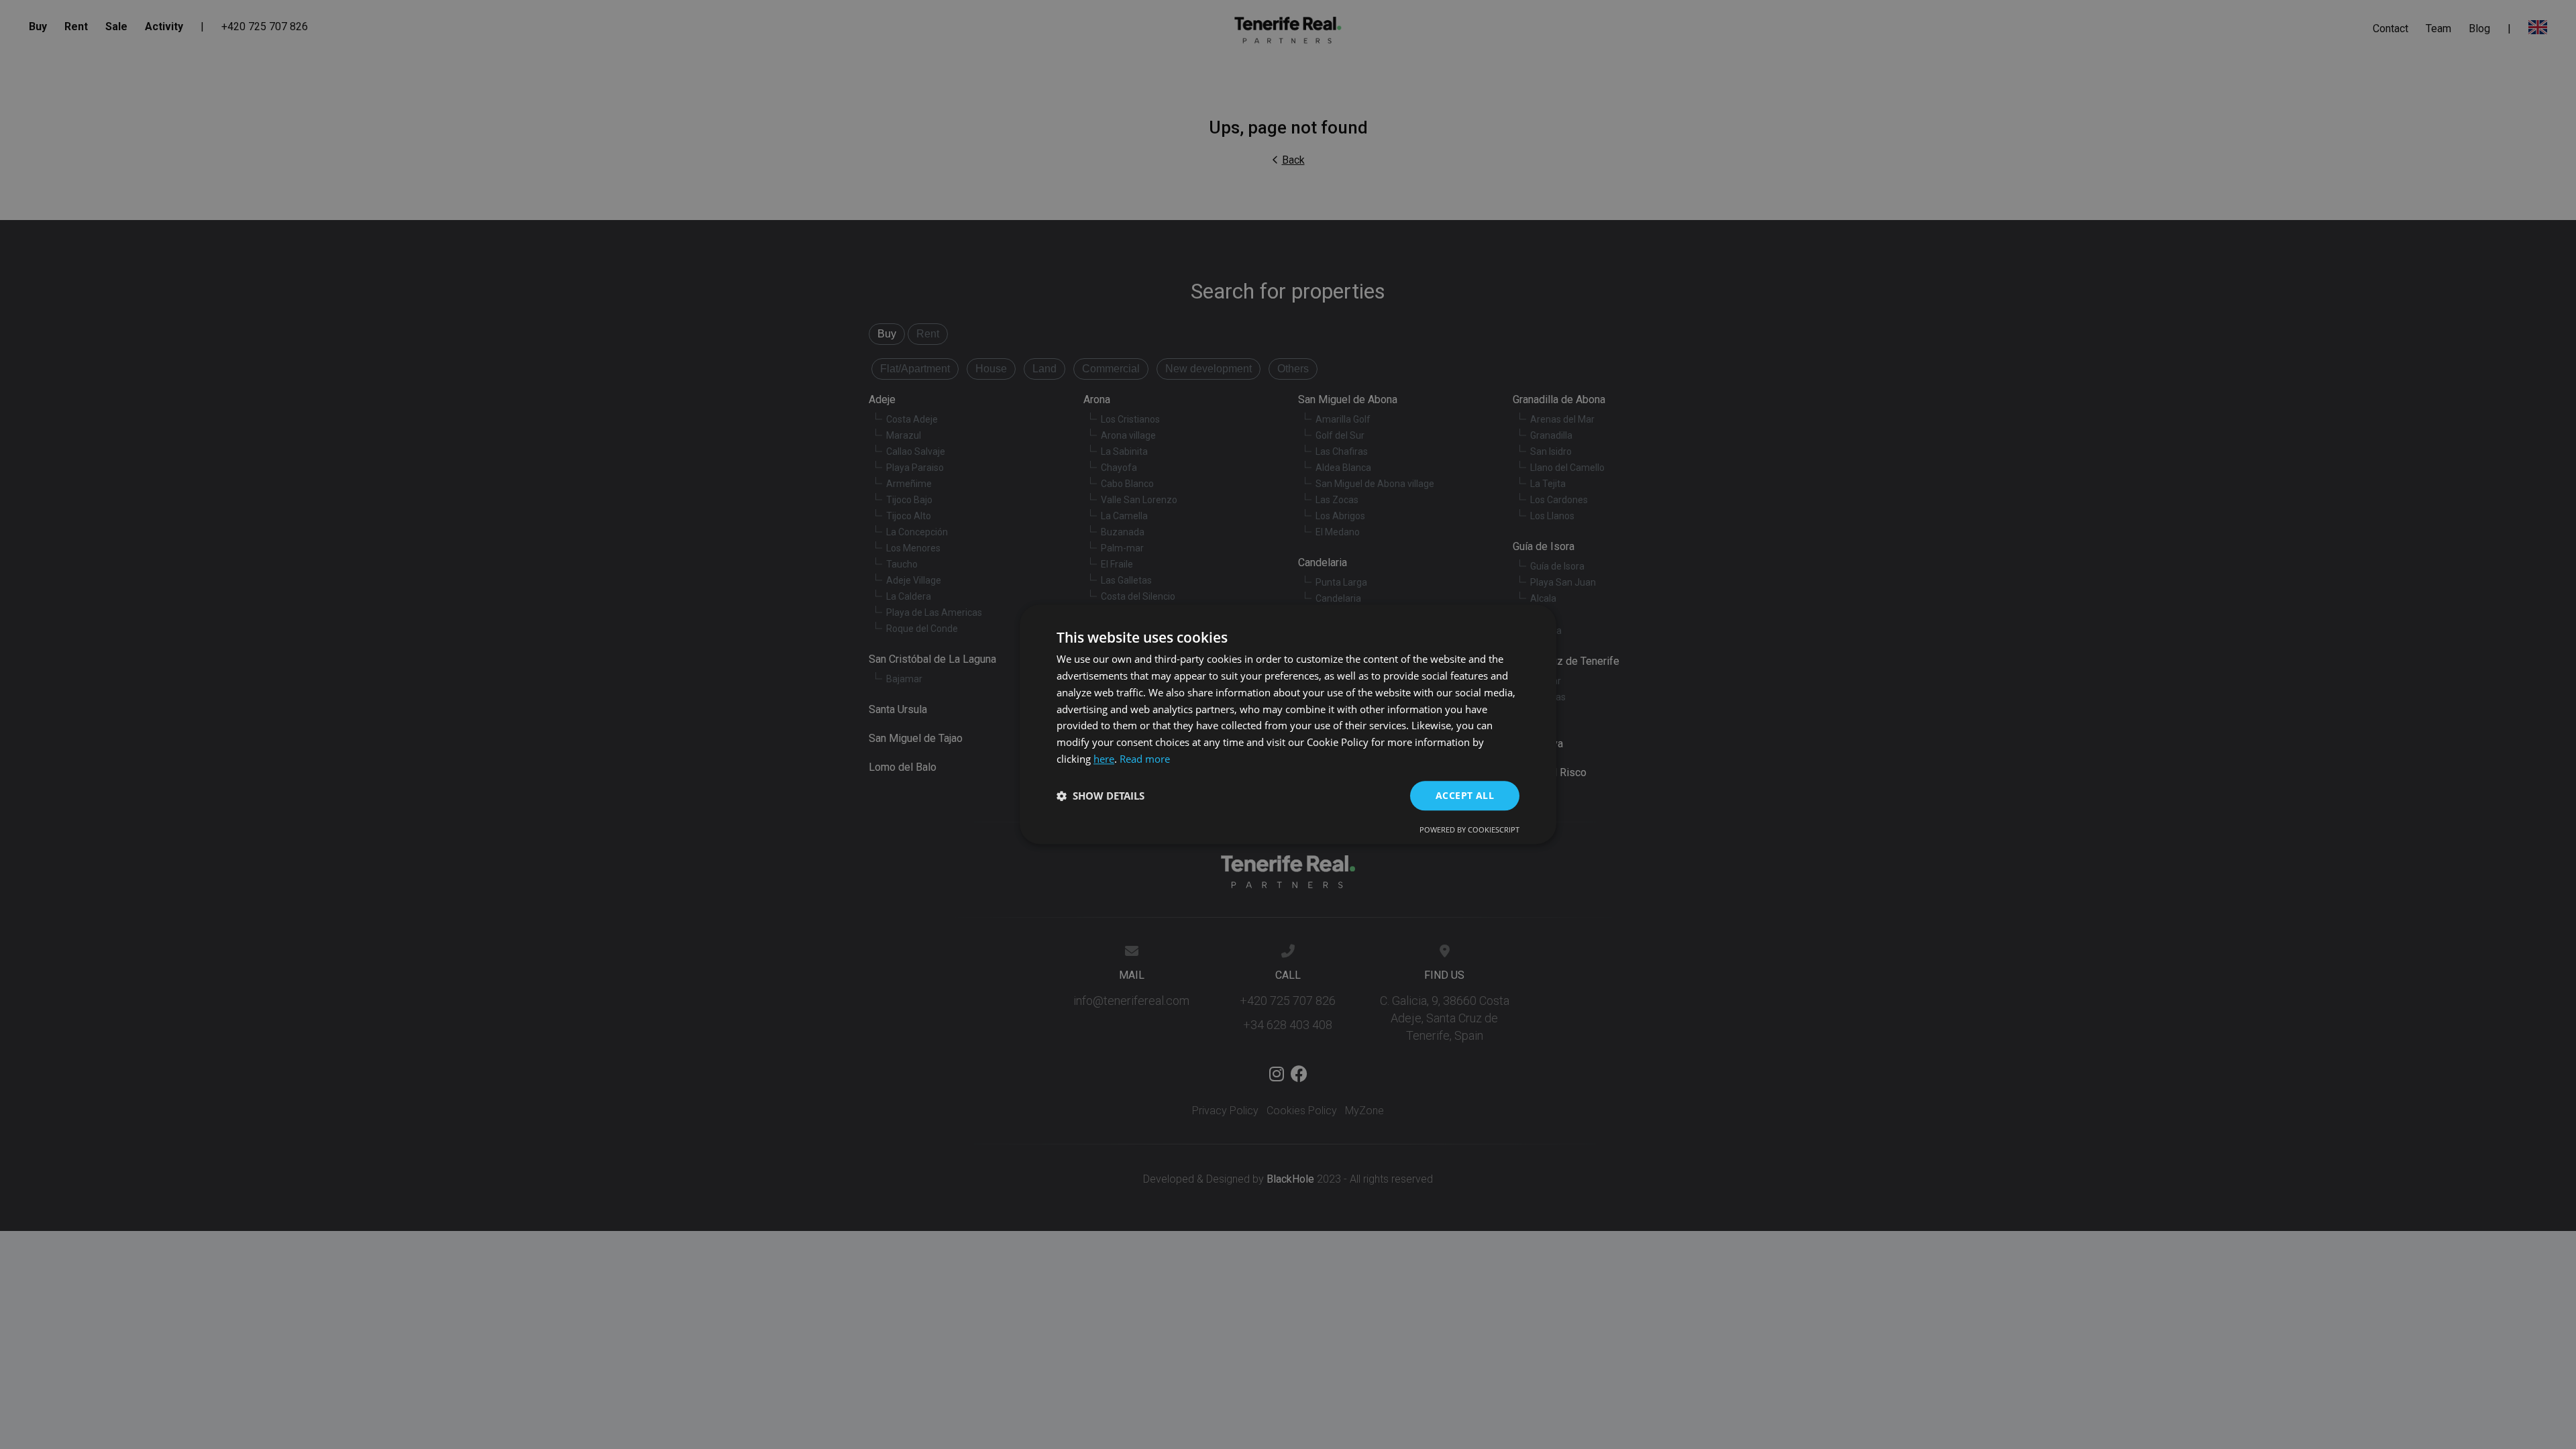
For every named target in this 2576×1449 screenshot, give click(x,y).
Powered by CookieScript (1469, 830)
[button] (1101, 796)
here (1104, 759)
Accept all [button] (1465, 795)
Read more (1145, 759)
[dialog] (1288, 724)
